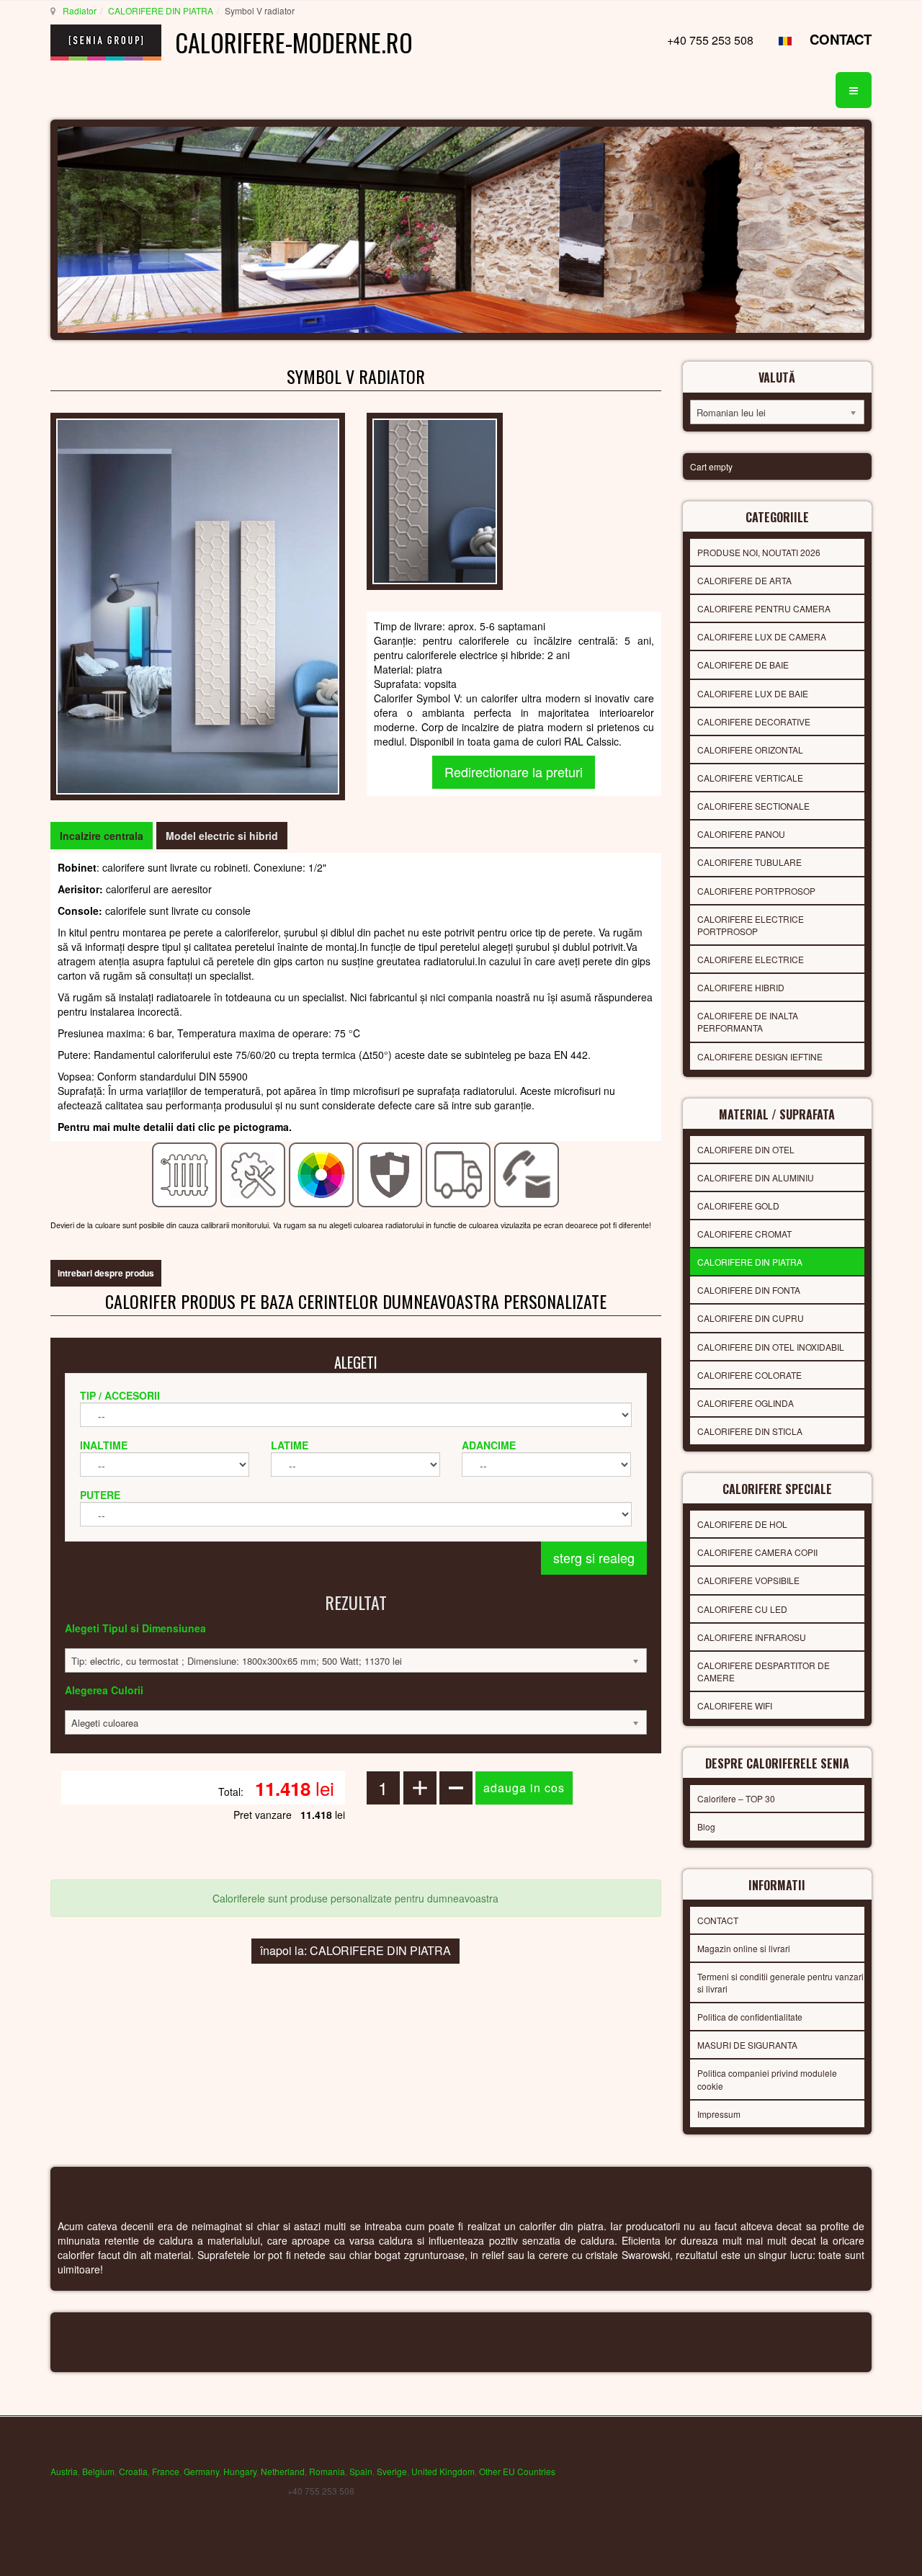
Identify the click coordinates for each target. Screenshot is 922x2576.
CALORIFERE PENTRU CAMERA (764, 608)
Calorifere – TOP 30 (736, 1798)
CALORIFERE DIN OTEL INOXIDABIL (771, 1347)
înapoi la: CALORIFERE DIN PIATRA (355, 1950)
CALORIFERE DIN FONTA (749, 1290)
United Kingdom (443, 2471)
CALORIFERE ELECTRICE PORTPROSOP (751, 925)
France (166, 2471)
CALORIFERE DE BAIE (743, 665)
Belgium (98, 2471)
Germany (201, 2471)
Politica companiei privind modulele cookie (767, 2079)
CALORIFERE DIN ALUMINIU (756, 1177)
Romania (327, 2471)
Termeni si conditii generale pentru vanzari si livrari (780, 1982)
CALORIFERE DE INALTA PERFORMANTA (748, 1021)
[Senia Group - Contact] (527, 1173)
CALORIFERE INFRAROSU (752, 1637)
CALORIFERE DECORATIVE (754, 721)
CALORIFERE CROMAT (744, 1234)
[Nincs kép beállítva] (435, 500)
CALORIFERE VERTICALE (750, 778)
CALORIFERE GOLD (738, 1206)
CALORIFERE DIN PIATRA (161, 10)
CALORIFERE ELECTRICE (751, 959)
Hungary (240, 2471)
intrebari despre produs (106, 1273)
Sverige (392, 2471)
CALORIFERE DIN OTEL (746, 1149)
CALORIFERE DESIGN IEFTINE (760, 1056)
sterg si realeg (594, 1557)
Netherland (283, 2471)
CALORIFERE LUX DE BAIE (753, 693)
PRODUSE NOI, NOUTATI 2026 (759, 552)
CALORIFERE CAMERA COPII (757, 1552)
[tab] (102, 836)
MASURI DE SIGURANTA (747, 2045)
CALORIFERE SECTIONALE (753, 806)
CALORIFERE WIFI (735, 1705)
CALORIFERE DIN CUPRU (751, 1318)
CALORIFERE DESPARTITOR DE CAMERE (764, 1671)
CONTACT (841, 39)
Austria (64, 2471)
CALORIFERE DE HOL (742, 1524)
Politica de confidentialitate (750, 2017)
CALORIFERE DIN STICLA (750, 1431)
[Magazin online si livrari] (458, 1173)
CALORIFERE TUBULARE (749, 862)
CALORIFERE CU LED (742, 1609)
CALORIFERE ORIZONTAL (750, 750)
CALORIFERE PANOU (741, 834)
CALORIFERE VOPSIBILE (748, 1580)
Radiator (80, 10)
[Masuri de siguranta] (390, 1173)
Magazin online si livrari (744, 1948)
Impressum (719, 2114)
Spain (361, 2471)
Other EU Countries (517, 2471)
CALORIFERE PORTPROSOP (756, 891)
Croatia (133, 2471)
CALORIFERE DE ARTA (744, 580)
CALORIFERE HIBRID (741, 987)
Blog (706, 1826)
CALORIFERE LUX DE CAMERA (762, 636)
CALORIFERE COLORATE (749, 1375)
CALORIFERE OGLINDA (746, 1403)
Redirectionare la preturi (514, 772)
